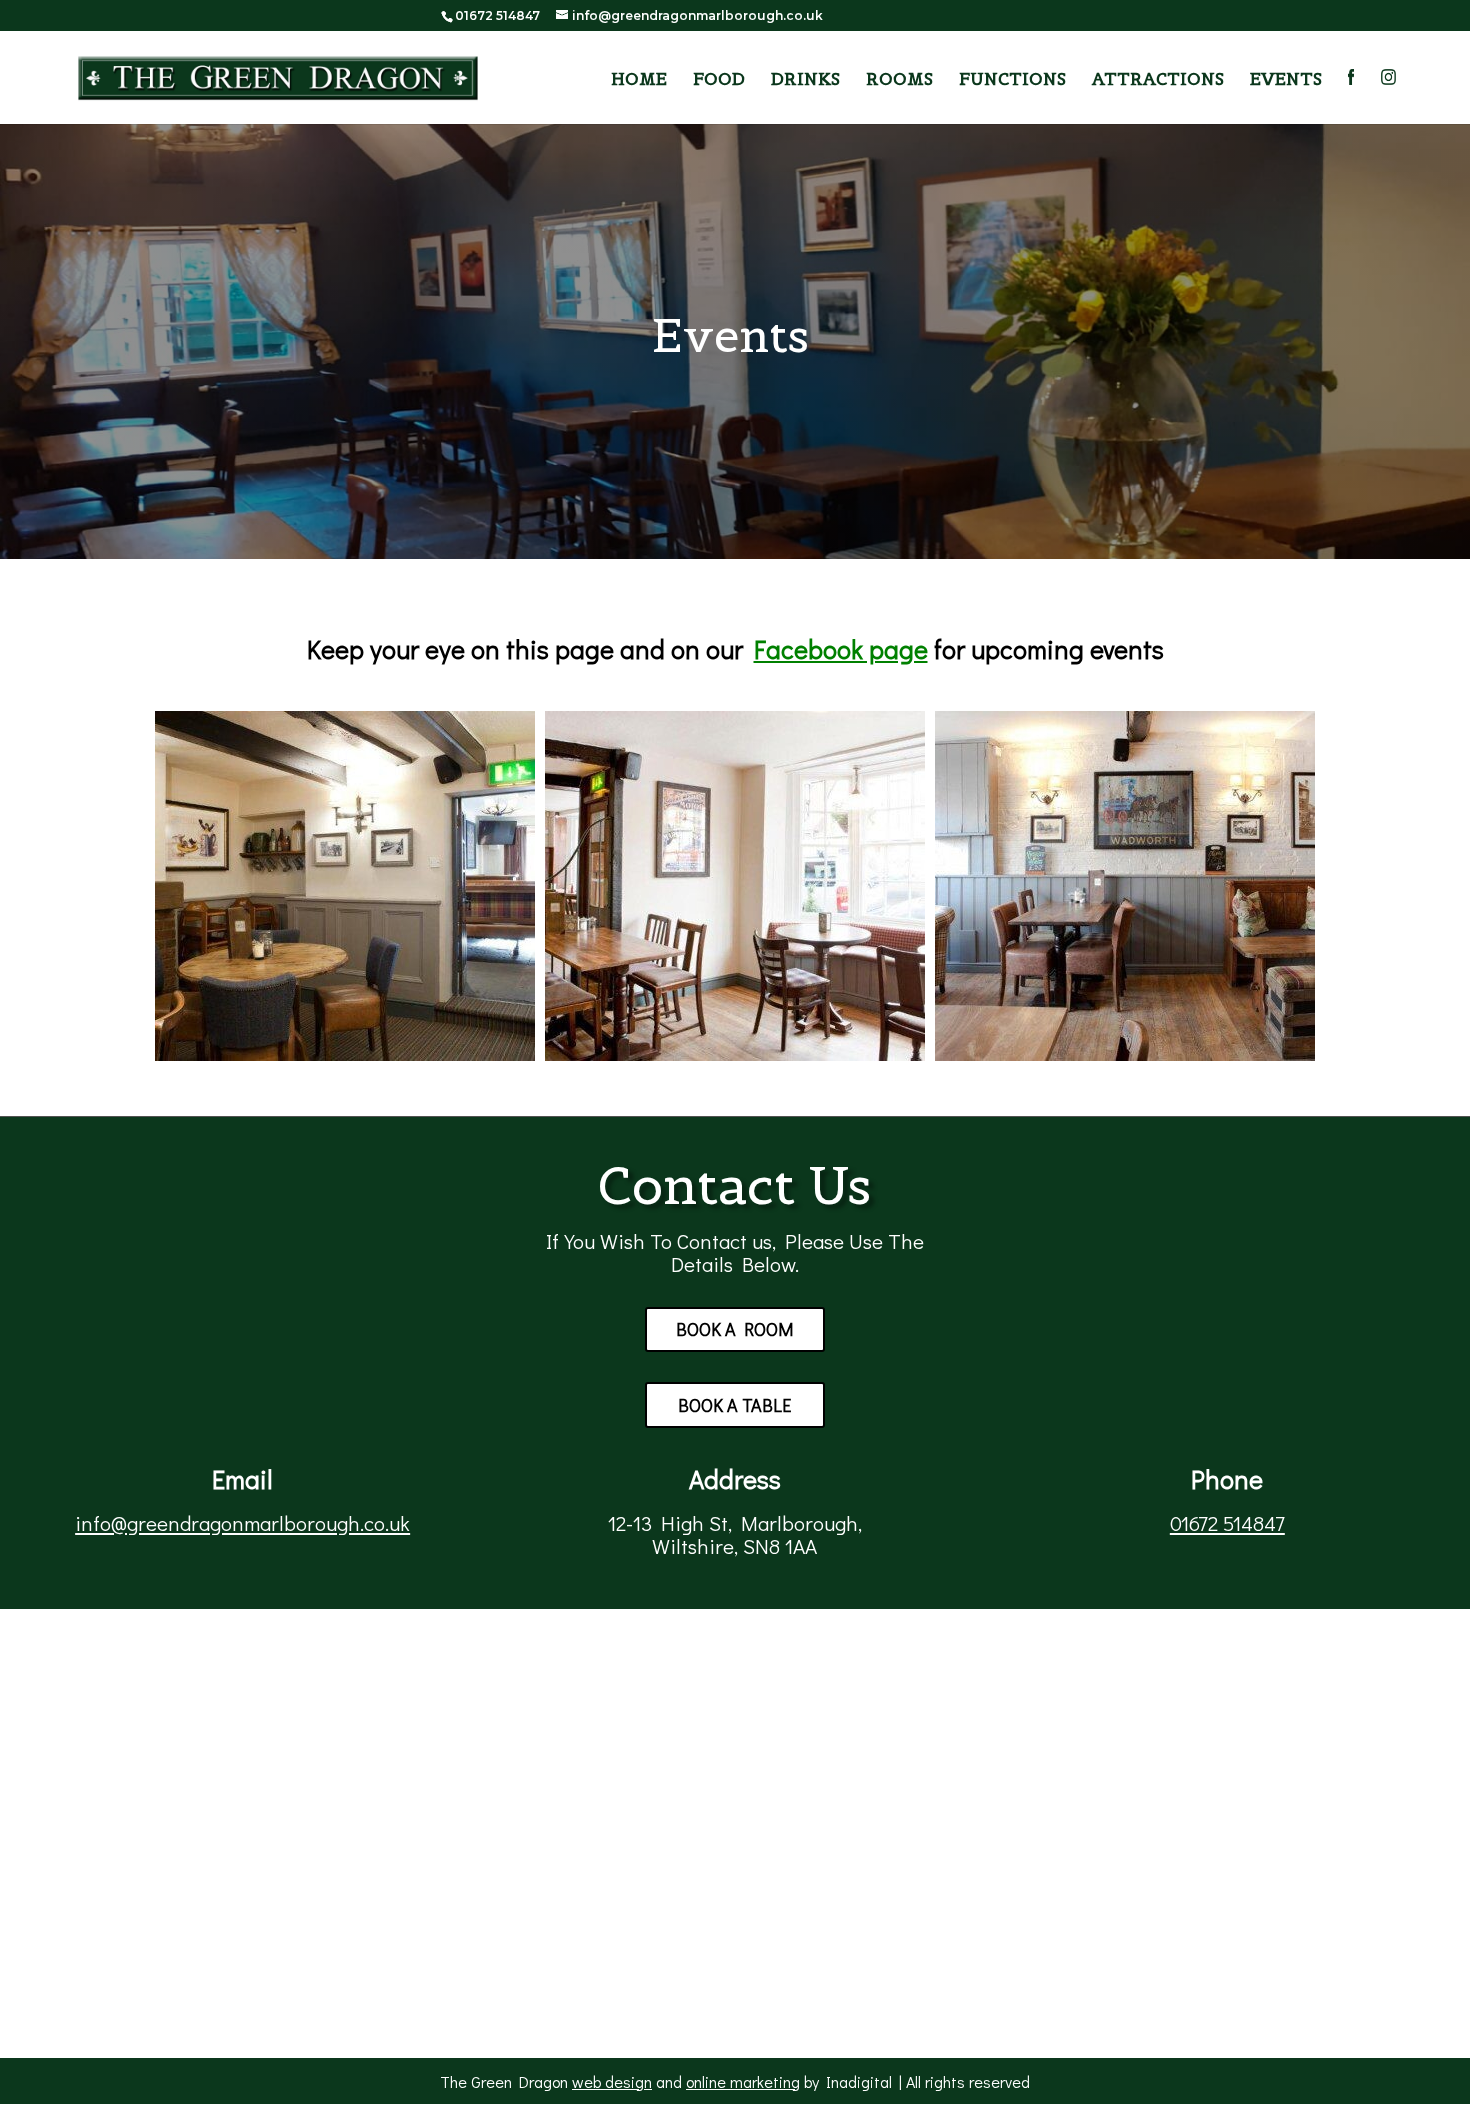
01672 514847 (1227, 1523)
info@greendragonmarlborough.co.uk (242, 1523)
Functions (1012, 81)
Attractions (1158, 81)
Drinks (805, 81)
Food (719, 81)
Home (639, 81)
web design (612, 2081)
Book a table (734, 1405)
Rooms (899, 81)
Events (1286, 81)
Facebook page (841, 649)
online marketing (743, 2081)
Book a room (734, 1329)
